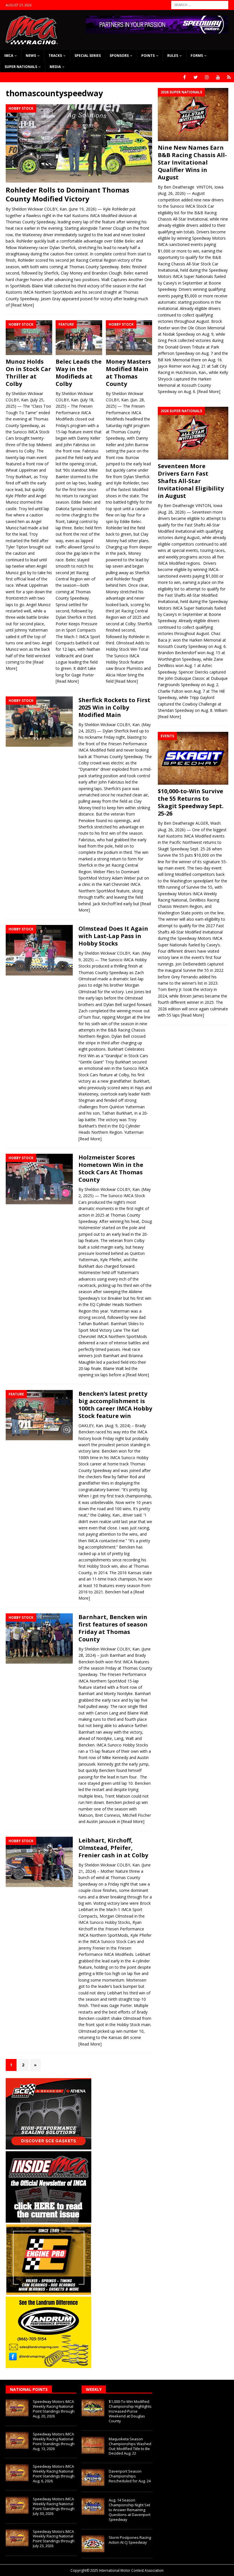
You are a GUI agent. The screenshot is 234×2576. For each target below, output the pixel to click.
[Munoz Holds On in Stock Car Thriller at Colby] (29, 338)
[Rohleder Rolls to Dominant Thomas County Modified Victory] (79, 143)
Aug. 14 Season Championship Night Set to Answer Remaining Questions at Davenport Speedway (130, 2510)
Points (148, 56)
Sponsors (119, 56)
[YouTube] (218, 77)
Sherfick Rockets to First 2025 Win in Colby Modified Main (114, 707)
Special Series (88, 56)
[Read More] (22, 305)
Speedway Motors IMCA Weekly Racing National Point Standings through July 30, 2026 (54, 2506)
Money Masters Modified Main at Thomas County (128, 373)
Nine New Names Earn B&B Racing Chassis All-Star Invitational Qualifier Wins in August (192, 162)
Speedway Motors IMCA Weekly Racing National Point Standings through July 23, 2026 (54, 2539)
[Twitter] (196, 77)
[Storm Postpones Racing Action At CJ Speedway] (93, 2544)
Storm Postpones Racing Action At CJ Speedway (130, 2540)
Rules (173, 56)
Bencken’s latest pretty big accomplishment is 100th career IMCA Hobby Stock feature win (115, 1405)
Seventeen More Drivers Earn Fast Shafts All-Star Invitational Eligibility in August (191, 481)
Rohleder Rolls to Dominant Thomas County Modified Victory (67, 194)
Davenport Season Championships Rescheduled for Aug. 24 (130, 2476)
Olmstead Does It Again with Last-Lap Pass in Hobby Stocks (113, 936)
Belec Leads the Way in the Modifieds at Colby (79, 373)
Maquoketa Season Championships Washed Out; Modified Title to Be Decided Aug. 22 (130, 2446)
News (31, 56)
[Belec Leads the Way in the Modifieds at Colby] (79, 338)
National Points (29, 2389)
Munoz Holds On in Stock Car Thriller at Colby (28, 373)
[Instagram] (207, 77)
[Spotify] (229, 77)
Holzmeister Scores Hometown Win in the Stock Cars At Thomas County (111, 1168)
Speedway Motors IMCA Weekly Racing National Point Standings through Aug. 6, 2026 (54, 2474)
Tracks (55, 56)
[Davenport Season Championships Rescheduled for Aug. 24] (93, 2477)
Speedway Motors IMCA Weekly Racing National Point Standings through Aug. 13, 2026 (54, 2441)
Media (55, 67)
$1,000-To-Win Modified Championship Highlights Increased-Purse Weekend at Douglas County (130, 2411)
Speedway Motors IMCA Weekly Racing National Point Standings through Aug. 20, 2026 (54, 2409)
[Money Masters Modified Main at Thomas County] (129, 338)
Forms (197, 56)
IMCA (9, 56)
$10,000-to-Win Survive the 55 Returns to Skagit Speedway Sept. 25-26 (191, 802)
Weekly (94, 2389)
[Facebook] (184, 77)
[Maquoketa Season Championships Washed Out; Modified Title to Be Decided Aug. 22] (93, 2445)
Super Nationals (21, 67)
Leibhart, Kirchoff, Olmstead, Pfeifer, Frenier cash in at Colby (113, 1848)
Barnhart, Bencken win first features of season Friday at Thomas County (113, 1628)
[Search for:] (200, 4)
